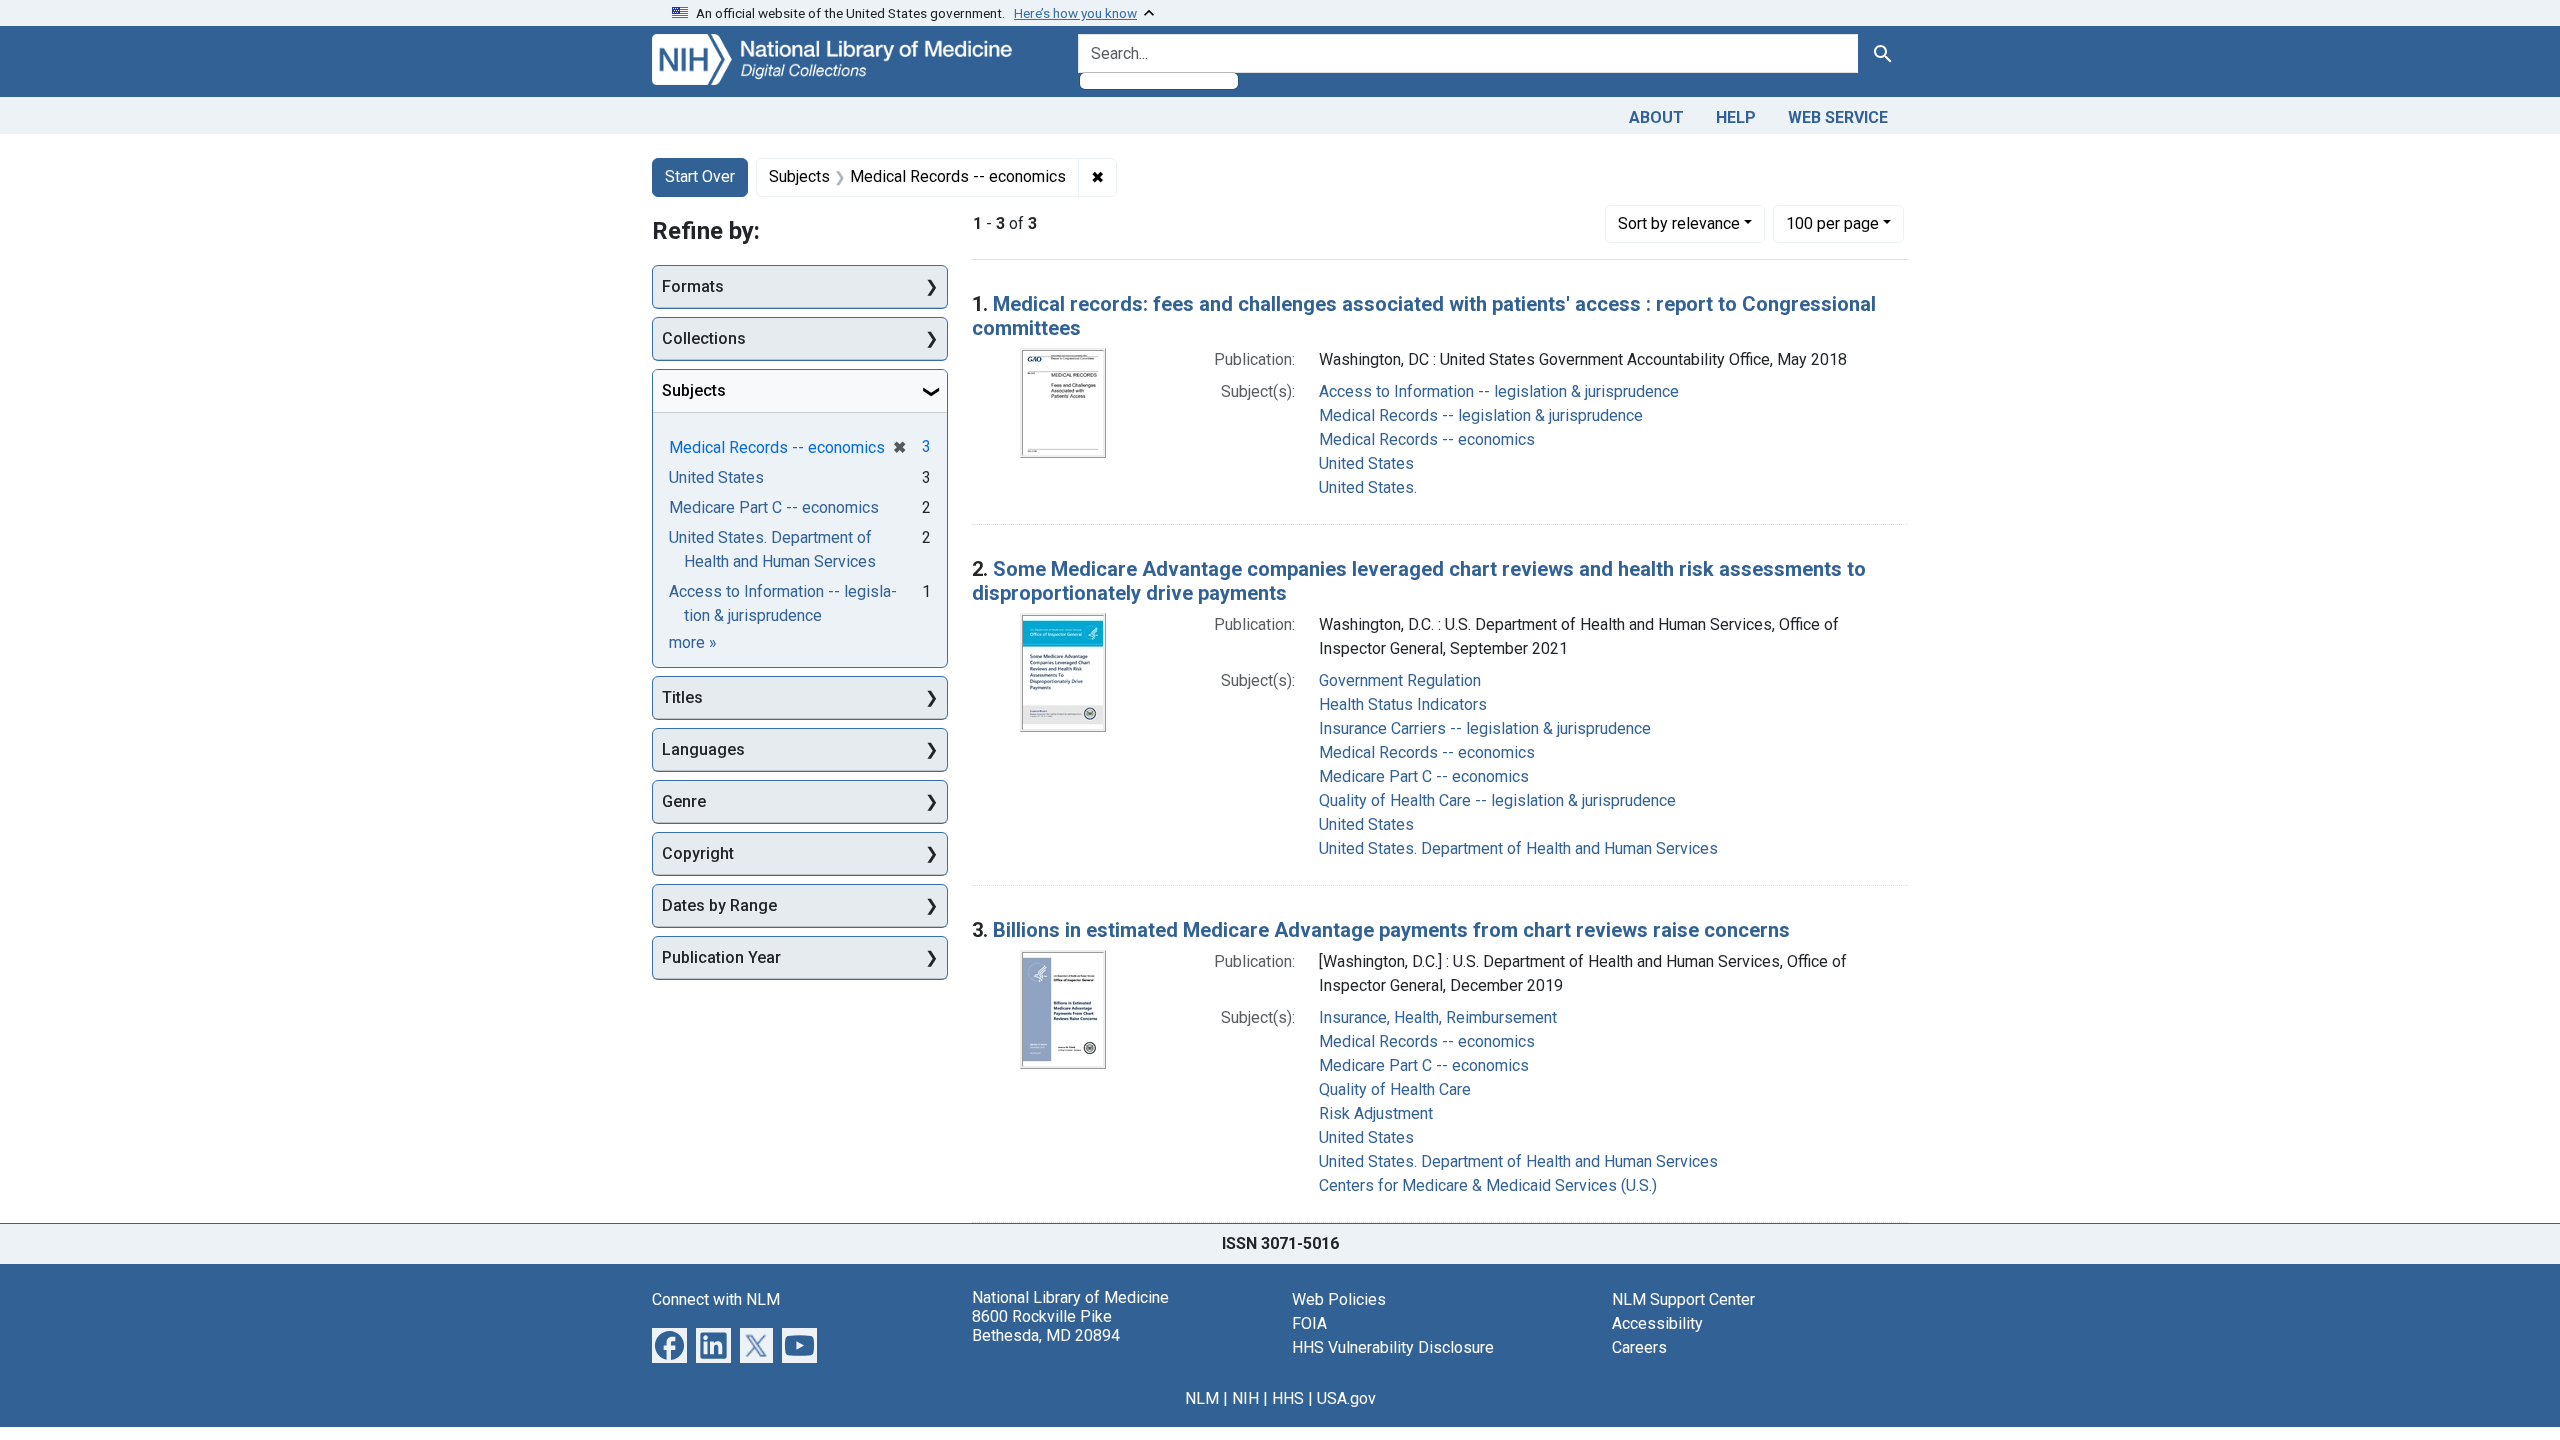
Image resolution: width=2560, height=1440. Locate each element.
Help (1736, 117)
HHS (1288, 1398)
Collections (704, 338)
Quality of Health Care (1395, 1089)
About (1656, 117)
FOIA (1309, 1323)
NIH (1245, 1398)
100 (1832, 223)
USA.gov (1346, 1398)
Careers (1639, 1347)
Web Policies (1339, 1299)
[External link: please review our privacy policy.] (669, 1343)
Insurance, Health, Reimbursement (1438, 1017)
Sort (1679, 223)
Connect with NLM (716, 1299)
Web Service (1838, 117)
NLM (1202, 1398)
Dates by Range (719, 905)
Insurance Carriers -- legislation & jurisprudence (1485, 728)
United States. (1368, 487)
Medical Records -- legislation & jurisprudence (1481, 415)
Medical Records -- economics (1427, 439)
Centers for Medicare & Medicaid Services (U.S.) (1488, 1185)
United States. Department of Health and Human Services (1518, 848)
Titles (682, 697)
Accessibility (1657, 1323)
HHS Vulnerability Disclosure (1393, 1347)
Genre (684, 801)
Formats (693, 286)
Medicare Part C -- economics (1424, 776)
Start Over (700, 176)
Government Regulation (1400, 680)
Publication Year (721, 957)
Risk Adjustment (1376, 1113)
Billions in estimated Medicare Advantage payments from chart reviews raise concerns (1391, 930)
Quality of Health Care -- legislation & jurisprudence (1497, 800)
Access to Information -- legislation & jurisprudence (1499, 391)
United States (1366, 463)
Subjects (694, 390)
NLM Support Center (1683, 1299)
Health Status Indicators (1403, 704)
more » (693, 642)
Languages (703, 749)
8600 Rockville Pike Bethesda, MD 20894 (1046, 1326)
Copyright (698, 853)
